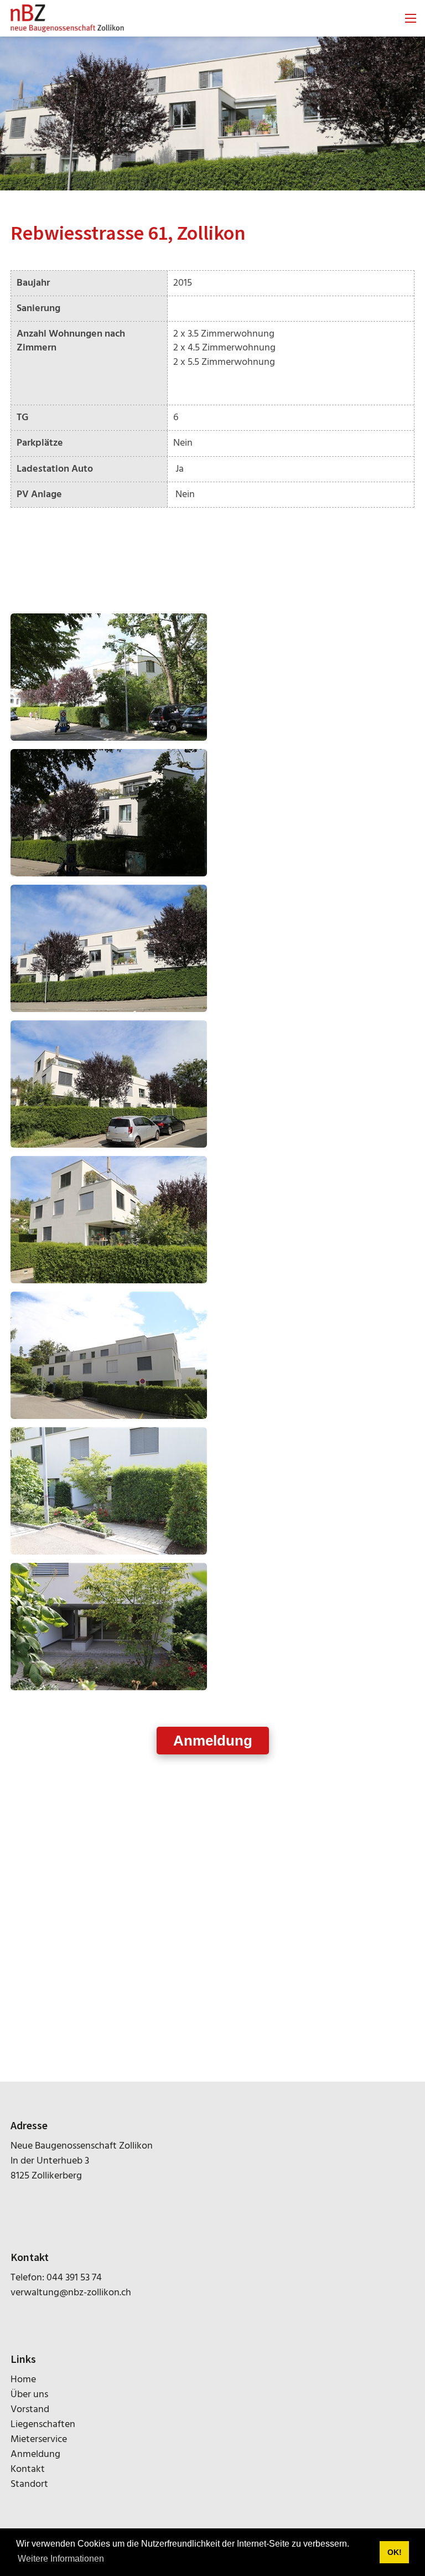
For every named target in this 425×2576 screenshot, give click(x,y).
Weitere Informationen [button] (61, 2559)
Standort (29, 2484)
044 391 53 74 (74, 2278)
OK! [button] (395, 2552)
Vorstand (30, 2410)
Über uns (29, 2395)
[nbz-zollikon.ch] (67, 19)
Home (23, 2380)
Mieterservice (39, 2440)
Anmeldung (213, 1741)
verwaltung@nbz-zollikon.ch (71, 2293)
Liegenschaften (43, 2425)
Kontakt (28, 2469)
